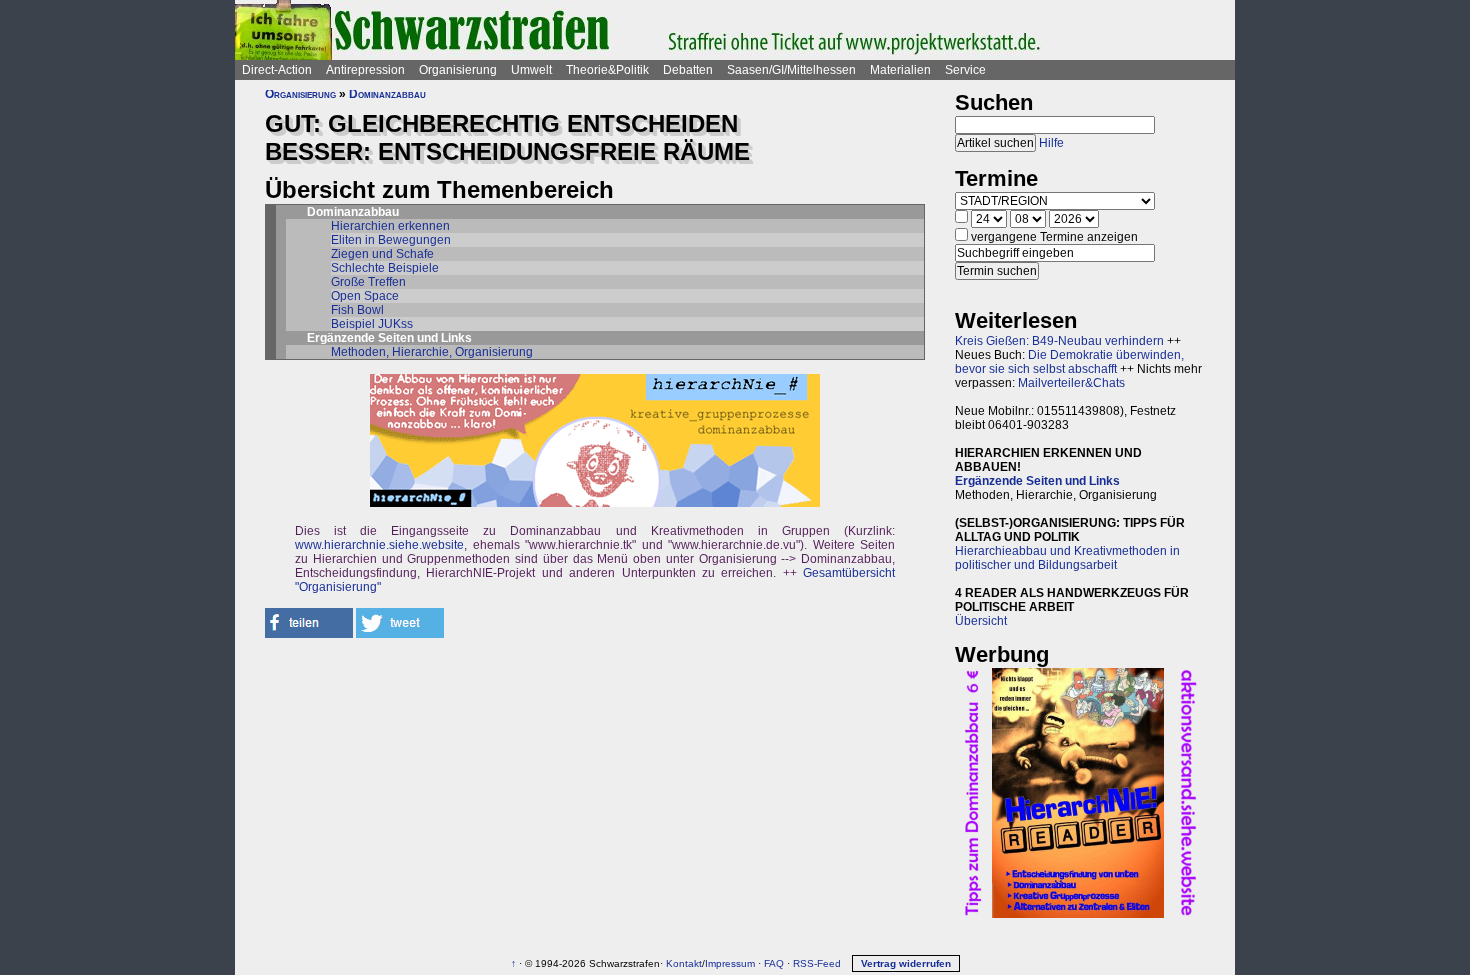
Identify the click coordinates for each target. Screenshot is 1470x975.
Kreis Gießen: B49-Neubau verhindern (1059, 341)
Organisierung (458, 70)
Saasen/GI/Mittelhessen (791, 70)
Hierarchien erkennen (390, 226)
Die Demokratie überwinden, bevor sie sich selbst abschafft (1069, 362)
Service (965, 70)
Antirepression (365, 70)
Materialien (900, 70)
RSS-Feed (817, 963)
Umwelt (531, 70)
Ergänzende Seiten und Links (1037, 481)
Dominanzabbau (387, 94)
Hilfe (1051, 143)
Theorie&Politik (607, 70)
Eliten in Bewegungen (391, 240)
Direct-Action (277, 70)
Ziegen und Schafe (382, 254)
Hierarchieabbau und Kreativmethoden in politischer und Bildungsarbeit (1067, 558)
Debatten (688, 70)
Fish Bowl (357, 310)
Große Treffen (368, 282)
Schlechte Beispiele (385, 268)
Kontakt (684, 963)
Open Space (365, 296)
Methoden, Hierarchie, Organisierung (432, 352)
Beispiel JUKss (372, 324)
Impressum (730, 963)
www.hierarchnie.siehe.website (379, 545)
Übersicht (981, 621)
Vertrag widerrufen (906, 963)
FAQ (774, 963)
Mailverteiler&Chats (1071, 383)
